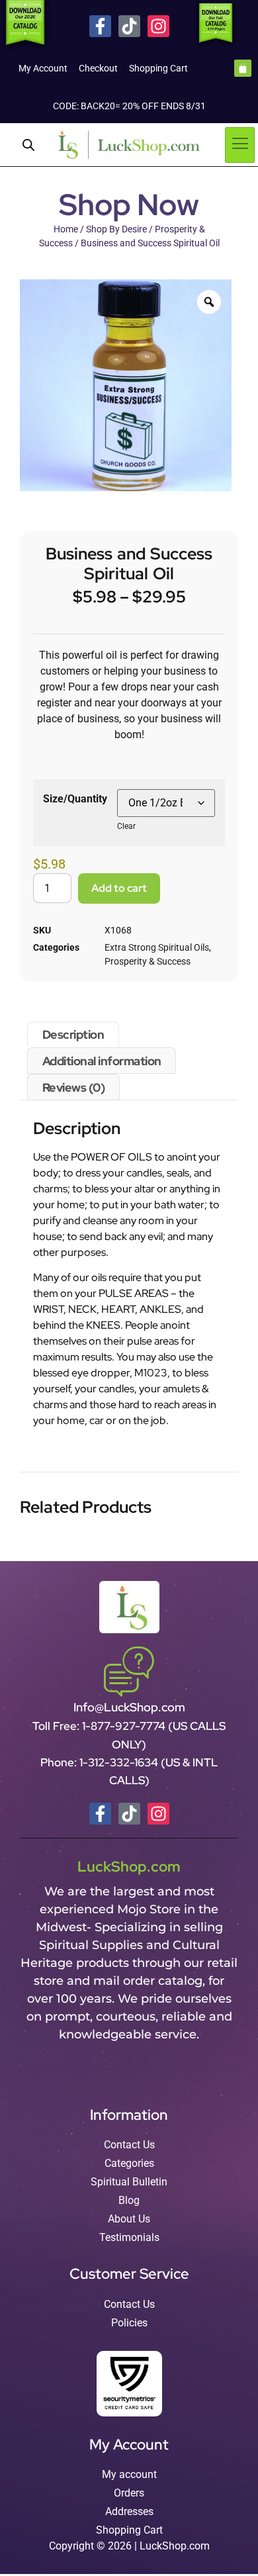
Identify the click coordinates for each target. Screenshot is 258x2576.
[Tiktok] (129, 26)
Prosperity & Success (148, 961)
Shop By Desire (116, 229)
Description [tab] (73, 1034)
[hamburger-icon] (240, 145)
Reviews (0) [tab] (74, 1087)
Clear (126, 826)
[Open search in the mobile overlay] (28, 145)
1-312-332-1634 (120, 1762)
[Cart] (243, 68)
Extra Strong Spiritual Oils (157, 947)
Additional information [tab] (102, 1061)
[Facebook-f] (100, 26)
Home (66, 229)
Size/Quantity (75, 799)
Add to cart (119, 888)
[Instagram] (158, 26)
